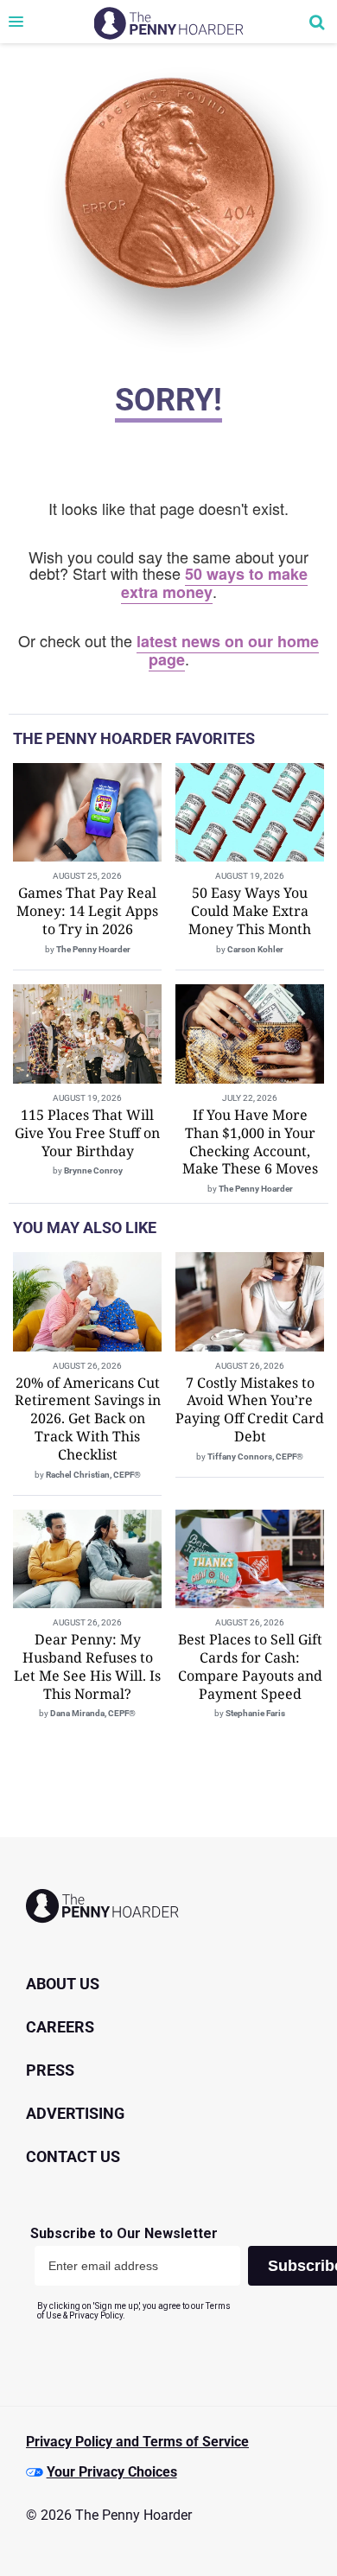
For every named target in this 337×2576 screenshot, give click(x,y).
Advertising (75, 2113)
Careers (60, 2027)
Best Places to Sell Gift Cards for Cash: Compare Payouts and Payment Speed (250, 1666)
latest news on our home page (228, 650)
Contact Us (73, 2156)
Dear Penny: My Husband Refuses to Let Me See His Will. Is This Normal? (87, 1666)
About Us (63, 1984)
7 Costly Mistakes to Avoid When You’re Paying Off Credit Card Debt (250, 1409)
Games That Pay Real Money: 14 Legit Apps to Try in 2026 (87, 911)
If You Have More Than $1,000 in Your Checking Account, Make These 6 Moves (250, 1142)
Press (50, 2070)
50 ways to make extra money (215, 583)
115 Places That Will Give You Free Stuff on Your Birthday (87, 1133)
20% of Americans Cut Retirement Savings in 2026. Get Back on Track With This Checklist (88, 1418)
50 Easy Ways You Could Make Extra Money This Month (250, 911)
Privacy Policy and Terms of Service (137, 2442)
